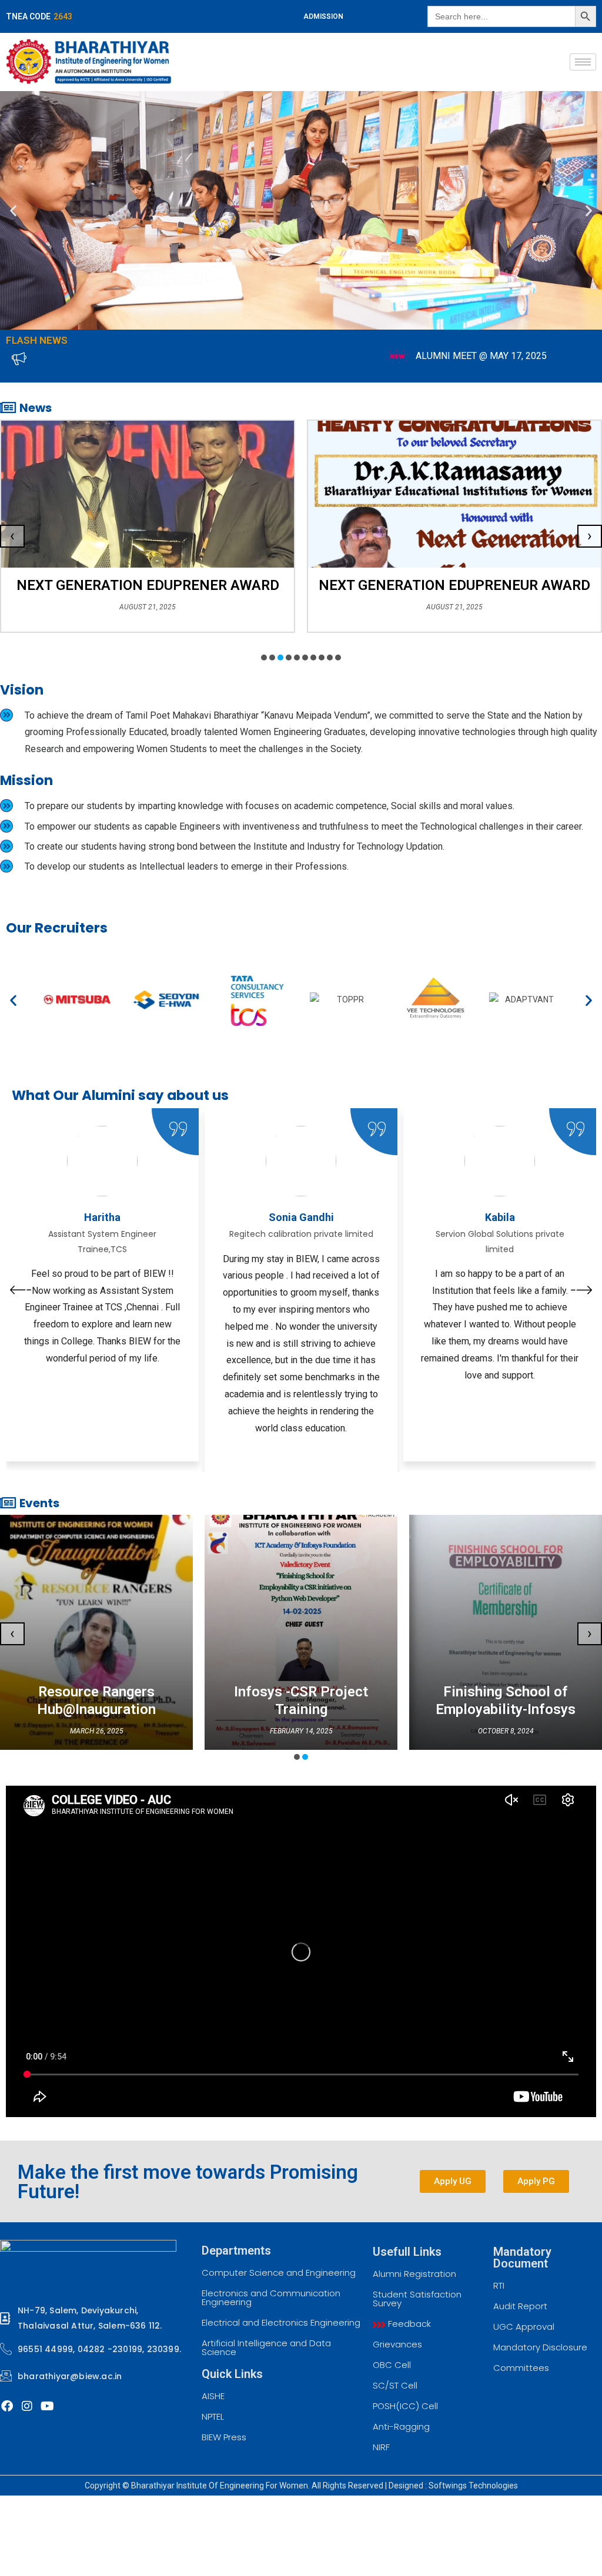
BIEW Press (224, 2437)
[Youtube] (47, 2406)
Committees (521, 2368)
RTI (499, 2285)
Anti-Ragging (401, 2426)
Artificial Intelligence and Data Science (266, 2347)
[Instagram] (27, 2406)
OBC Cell (392, 2365)
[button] (13, 211)
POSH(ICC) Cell (405, 2406)
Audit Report (520, 2306)
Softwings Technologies (473, 2486)
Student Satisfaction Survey (417, 2299)
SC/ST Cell (395, 2385)
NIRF (381, 2447)
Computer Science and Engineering (279, 2273)
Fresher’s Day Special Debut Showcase (455, 585)
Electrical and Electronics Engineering (281, 2322)
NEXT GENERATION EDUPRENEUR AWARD (148, 585)
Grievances (397, 2344)
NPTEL (213, 2416)
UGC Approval (524, 2327)
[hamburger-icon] (583, 62)
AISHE (213, 2396)
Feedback (408, 2324)
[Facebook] (7, 2406)
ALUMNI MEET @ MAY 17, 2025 (350, 356)
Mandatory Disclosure (540, 2347)
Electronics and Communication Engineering (271, 2297)
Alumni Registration (414, 2274)
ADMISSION (323, 16)
